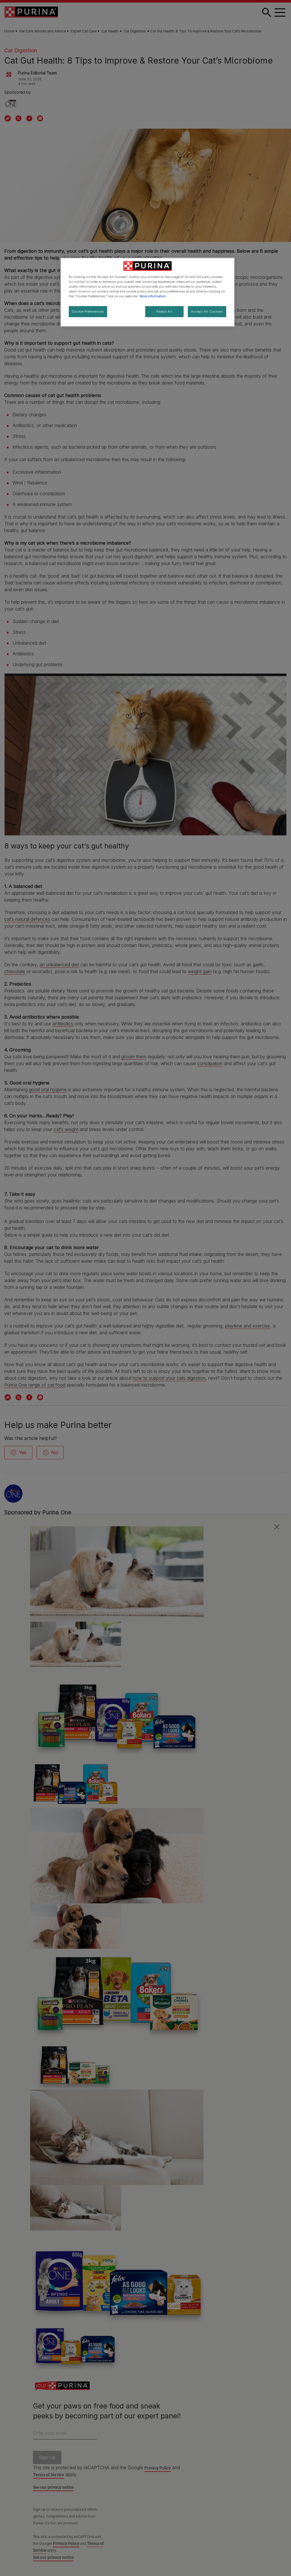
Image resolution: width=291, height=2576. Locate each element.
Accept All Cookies (207, 311)
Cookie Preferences (88, 311)
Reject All (164, 311)
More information (153, 296)
